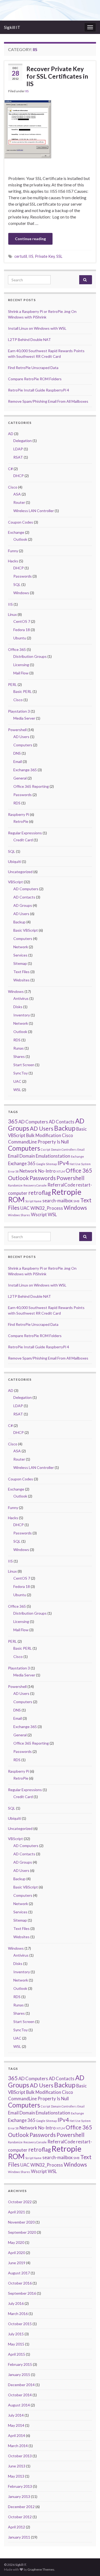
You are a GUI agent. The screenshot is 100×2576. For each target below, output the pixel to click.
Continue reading (30, 239)
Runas (19, 1048)
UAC (17, 1081)
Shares (19, 1056)
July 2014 (16, 2415)
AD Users (21, 737)
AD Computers (26, 889)
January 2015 (19, 2375)
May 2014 (16, 2425)
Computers (23, 745)
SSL (59, 256)
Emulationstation (53, 1156)
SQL (17, 584)
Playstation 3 (19, 711)
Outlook (20, 539)
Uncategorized (20, 872)
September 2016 (22, 2293)
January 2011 (19, 2537)
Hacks (13, 561)
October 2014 (20, 2395)
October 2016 (20, 2283)
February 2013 (20, 2486)
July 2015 (16, 2334)
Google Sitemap (47, 1164)
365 (13, 1121)
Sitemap (20, 963)
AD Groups (23, 905)
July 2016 (16, 2303)
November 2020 (21, 2222)
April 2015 (17, 2354)
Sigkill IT (12, 27)
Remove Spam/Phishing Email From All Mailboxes (48, 401)
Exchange (16, 532)
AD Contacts (24, 897)
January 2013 (19, 2496)
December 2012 (21, 2507)
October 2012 (20, 2517)
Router (19, 502)
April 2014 (17, 2435)
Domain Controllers (64, 1149)
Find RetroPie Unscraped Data (33, 368)
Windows (21, 593)
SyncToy (21, 1073)
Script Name (33, 1201)
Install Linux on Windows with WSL (37, 328)
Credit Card (23, 840)
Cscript (45, 1149)
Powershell (17, 730)
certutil (21, 256)
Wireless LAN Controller (34, 511)
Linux (12, 614)
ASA (17, 494)
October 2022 (20, 2202)
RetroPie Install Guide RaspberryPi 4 (39, 390)
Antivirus (21, 998)
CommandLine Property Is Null (38, 1142)
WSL (17, 1090)
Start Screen (24, 1065)
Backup (19, 922)
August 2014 (19, 2405)
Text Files (21, 972)
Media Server (24, 718)
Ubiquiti (15, 861)
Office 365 (17, 649)
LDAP (18, 449)
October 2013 (20, 2456)
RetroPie (21, 821)
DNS (17, 753)
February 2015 (20, 2364)
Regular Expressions (25, 833)
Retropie (66, 1192)
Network (21, 947)
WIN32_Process (47, 1208)
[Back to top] (88, 2564)
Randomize (15, 1185)
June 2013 (17, 2466)
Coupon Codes (21, 522)
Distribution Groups (30, 656)
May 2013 (16, 2476)
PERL (12, 684)
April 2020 (17, 2253)
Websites (21, 980)
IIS (27, 91)
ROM (16, 1199)
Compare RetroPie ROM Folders (35, 379)
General (20, 778)
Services (20, 955)
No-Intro (47, 1171)
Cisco (13, 487)
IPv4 (63, 1163)
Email (18, 761)
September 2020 (22, 2232)
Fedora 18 (22, 630)
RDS (17, 803)
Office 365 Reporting (31, 786)
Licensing (21, 665)
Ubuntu (20, 638)
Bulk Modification (44, 1135)
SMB (76, 1201)
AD (11, 434)
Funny (13, 551)
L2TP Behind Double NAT (29, 339)
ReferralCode (61, 1185)
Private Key (45, 256)
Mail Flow (21, 673)
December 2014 (21, 2385)
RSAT (18, 457)
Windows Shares (19, 1215)
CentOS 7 (22, 621)
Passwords (23, 576)
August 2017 (19, 2273)
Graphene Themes (41, 2569)
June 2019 (17, 2263)
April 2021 (17, 2212)
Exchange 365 (25, 770)
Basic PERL (23, 691)
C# (10, 469)
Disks (18, 1007)
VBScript (15, 882)
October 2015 (20, 2324)
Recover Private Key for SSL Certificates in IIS (57, 76)
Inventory (22, 1015)
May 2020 (16, 2242)
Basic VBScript (26, 930)
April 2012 (17, 2527)
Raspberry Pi (19, 814)
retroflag (39, 1193)
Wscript (39, 1214)
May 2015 (16, 2344)
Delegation (23, 441)
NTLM (61, 1171)
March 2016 (18, 2314)
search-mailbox (57, 1201)
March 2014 (18, 2446)
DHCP (19, 476)
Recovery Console (35, 1185)
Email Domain (21, 1156)
